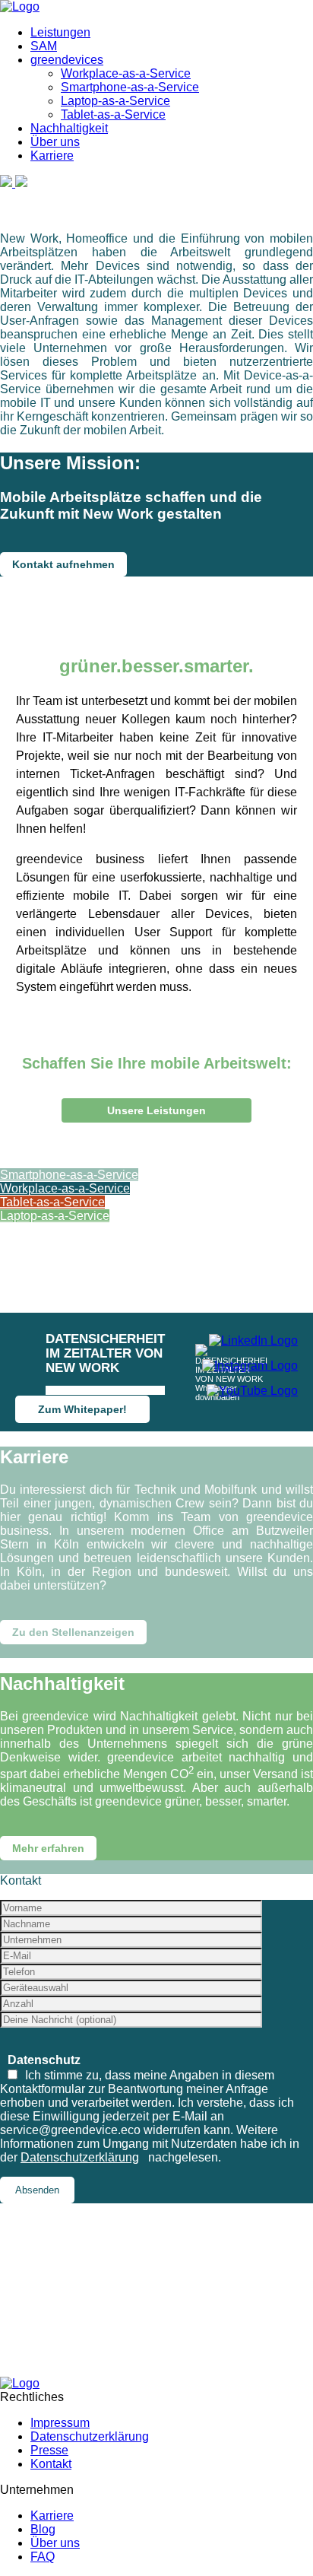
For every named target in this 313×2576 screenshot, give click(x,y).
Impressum (60, 2423)
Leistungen (60, 32)
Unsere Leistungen (156, 1110)
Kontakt (51, 2464)
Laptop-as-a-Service (115, 101)
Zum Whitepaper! (82, 1409)
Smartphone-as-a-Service (130, 87)
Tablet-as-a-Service (113, 114)
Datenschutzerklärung (80, 2157)
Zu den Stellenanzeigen (73, 1632)
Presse (49, 2450)
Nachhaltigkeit (69, 128)
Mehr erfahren (48, 1848)
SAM (44, 46)
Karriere (52, 156)
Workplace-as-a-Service (126, 73)
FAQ (43, 2557)
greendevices (67, 60)
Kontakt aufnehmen (63, 564)
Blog (43, 2529)
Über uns (55, 142)
